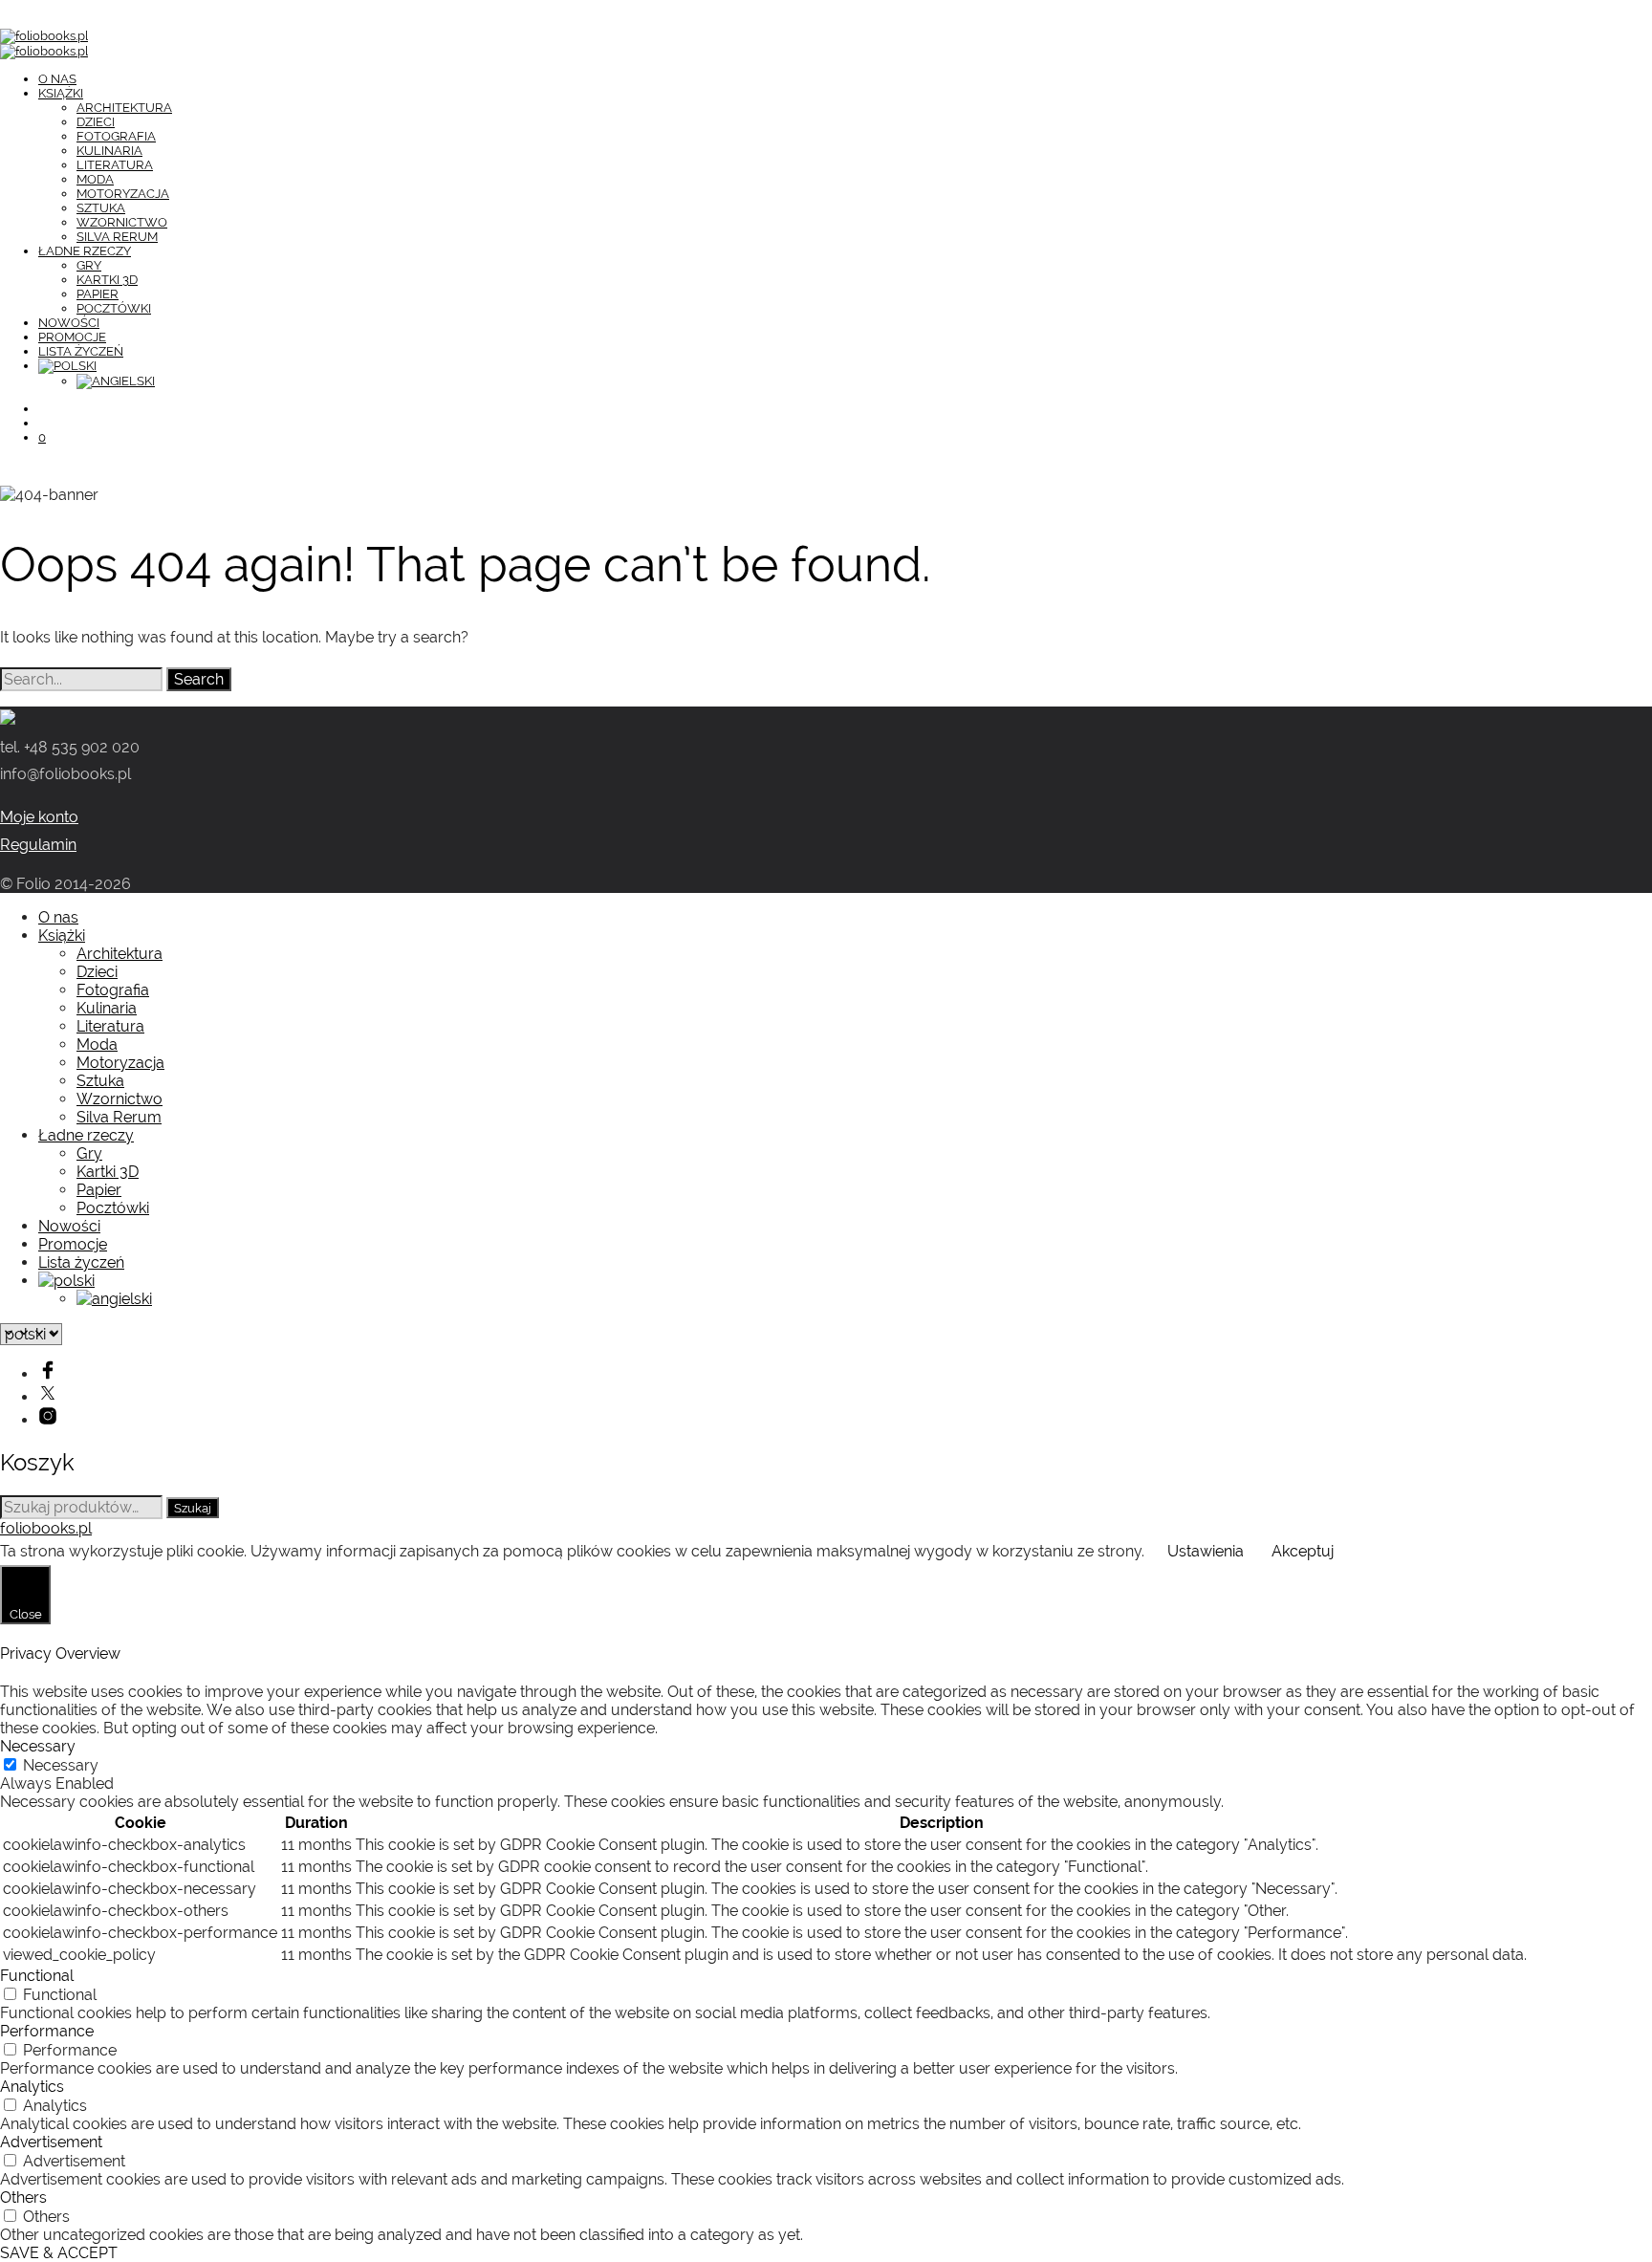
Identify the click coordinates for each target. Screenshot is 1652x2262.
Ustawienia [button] (1206, 1551)
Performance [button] (47, 2031)
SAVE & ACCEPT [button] (59, 2253)
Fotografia (116, 136)
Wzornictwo (122, 222)
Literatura (115, 165)
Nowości (69, 323)
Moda (95, 179)
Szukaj (193, 1508)
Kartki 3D (107, 280)
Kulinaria (109, 151)
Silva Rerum (117, 237)
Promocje (72, 337)
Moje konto (39, 817)
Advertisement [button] (51, 2142)
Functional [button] (37, 1976)
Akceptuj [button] (1303, 1551)
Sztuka (101, 208)
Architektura (124, 108)
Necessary (61, 1765)
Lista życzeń (81, 351)
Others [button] (23, 2197)
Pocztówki (114, 308)
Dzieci (96, 122)
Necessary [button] (38, 1746)
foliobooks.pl (46, 1528)
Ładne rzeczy (85, 251)
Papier (98, 294)
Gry (89, 265)
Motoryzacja (123, 194)
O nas (57, 79)
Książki (61, 93)
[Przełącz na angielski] (116, 381)
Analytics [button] (32, 2087)
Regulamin (38, 845)
